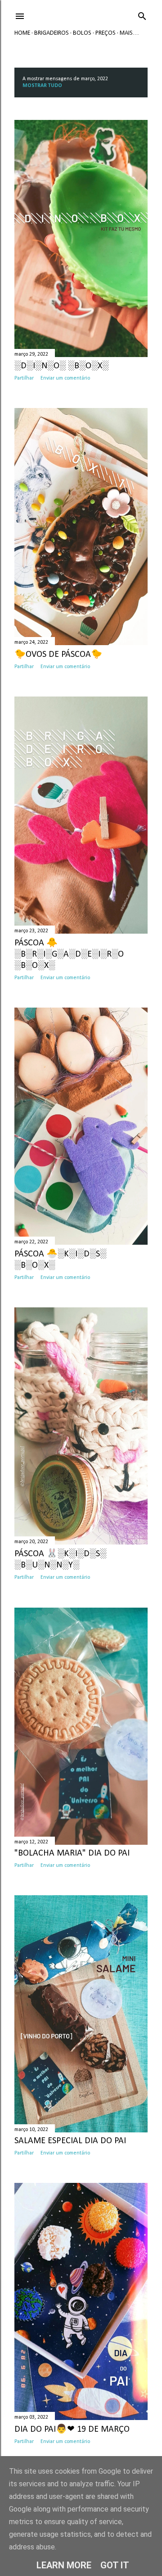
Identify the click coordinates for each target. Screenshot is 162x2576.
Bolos (82, 33)
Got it (115, 2565)
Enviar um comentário (65, 378)
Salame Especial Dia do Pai (70, 2141)
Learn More (64, 2565)
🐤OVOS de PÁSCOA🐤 (58, 655)
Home (22, 33)
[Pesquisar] (142, 15)
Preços (106, 33)
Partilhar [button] (24, 378)
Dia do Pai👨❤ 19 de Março (72, 2429)
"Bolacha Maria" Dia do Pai (72, 1853)
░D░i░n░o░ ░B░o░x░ (61, 366)
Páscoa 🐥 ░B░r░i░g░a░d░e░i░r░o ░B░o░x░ (69, 954)
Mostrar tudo (42, 86)
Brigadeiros (52, 33)
